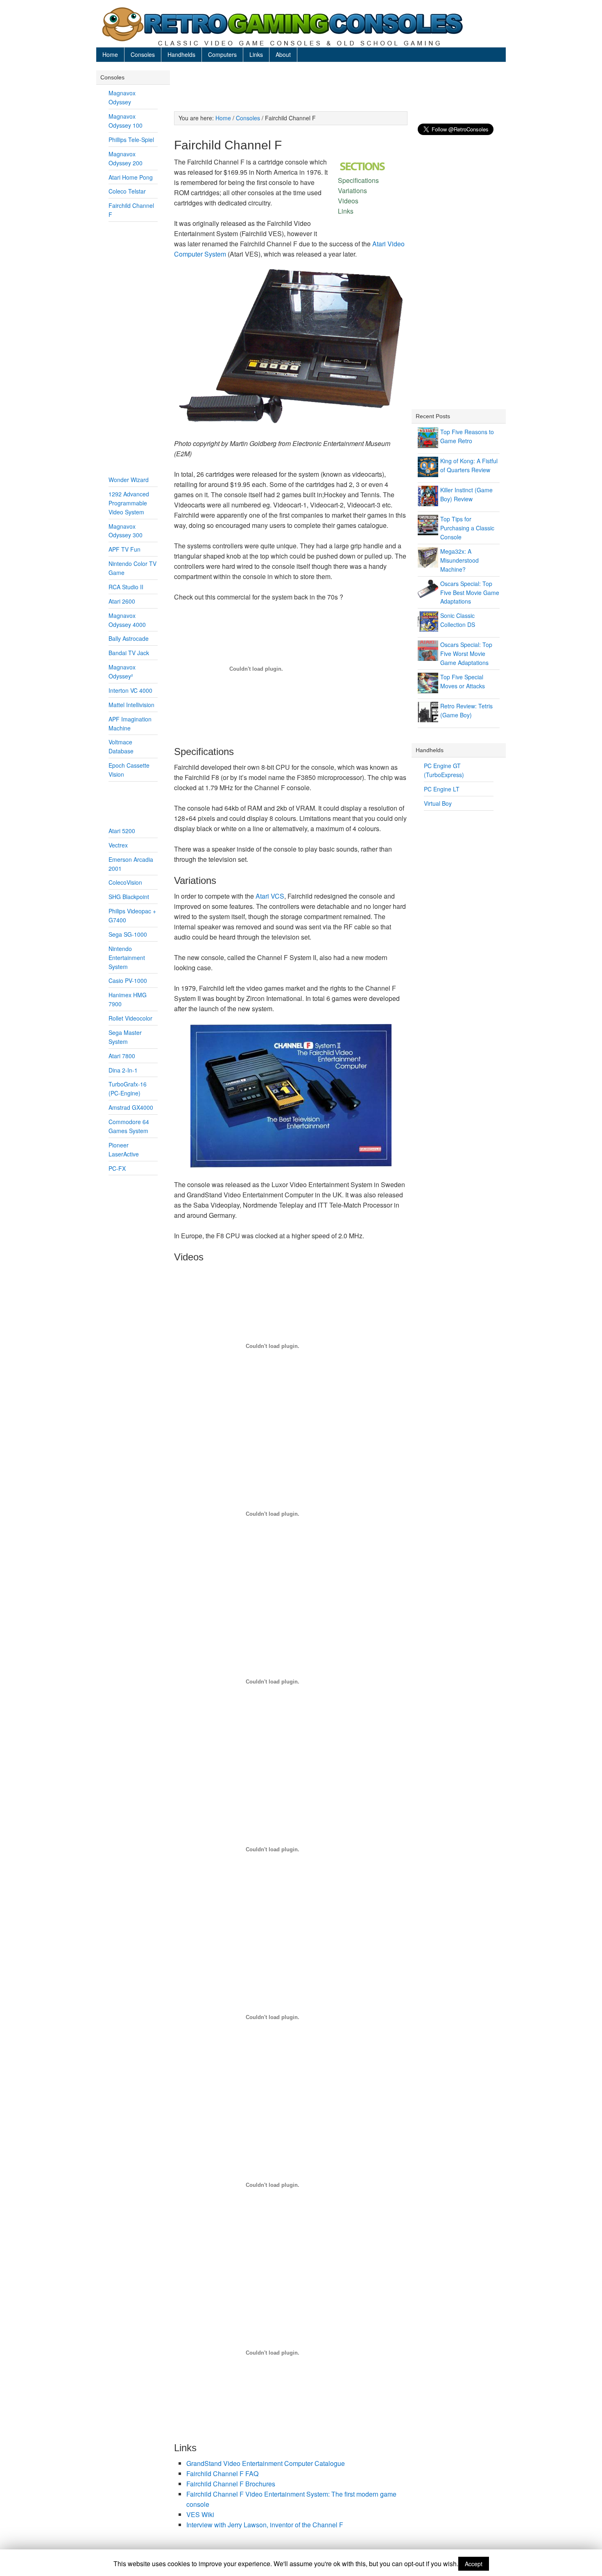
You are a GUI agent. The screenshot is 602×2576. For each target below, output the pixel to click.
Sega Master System (125, 1037)
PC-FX (117, 1168)
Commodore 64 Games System (129, 1126)
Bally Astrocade (129, 638)
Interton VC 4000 (130, 690)
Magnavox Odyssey (122, 97)
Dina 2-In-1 (123, 1070)
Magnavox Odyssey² (122, 672)
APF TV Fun (124, 549)
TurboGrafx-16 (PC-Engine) (128, 1089)
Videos (348, 201)
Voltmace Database (121, 746)
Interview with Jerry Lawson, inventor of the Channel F (265, 2525)
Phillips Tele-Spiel (131, 140)
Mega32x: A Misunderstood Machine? (459, 560)
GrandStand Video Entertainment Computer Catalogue (266, 2463)
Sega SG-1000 (128, 934)
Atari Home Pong (131, 177)
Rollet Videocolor (130, 1018)
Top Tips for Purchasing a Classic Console (467, 528)
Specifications (358, 180)
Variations (352, 190)
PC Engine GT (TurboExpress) (444, 770)
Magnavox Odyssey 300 (126, 531)
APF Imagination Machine (130, 723)
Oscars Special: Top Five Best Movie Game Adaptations (470, 593)
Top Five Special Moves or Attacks (463, 681)
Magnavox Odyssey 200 (126, 158)
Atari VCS (270, 896)
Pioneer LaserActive (124, 1149)
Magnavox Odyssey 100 (126, 121)
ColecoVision (125, 882)
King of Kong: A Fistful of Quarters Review (469, 465)
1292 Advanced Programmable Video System (129, 503)
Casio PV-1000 (128, 980)
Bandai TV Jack (129, 653)
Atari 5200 (122, 831)
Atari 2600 (122, 601)
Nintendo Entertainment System (127, 958)
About (283, 54)
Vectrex (118, 845)
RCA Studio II (126, 587)
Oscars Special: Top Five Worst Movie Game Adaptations (466, 654)
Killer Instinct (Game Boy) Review (466, 494)
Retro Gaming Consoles (301, 27)
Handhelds (181, 54)
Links (256, 54)
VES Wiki (200, 2514)
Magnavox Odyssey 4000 (127, 620)
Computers (222, 54)
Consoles (143, 54)
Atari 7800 (122, 1056)
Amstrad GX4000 (131, 1107)
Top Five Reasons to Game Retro (467, 436)
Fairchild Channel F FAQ (222, 2473)
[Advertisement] (338, 89)
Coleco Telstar (127, 191)
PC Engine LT (442, 789)
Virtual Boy (438, 803)
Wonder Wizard (129, 480)
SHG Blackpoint (129, 897)
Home (110, 54)
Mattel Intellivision (131, 705)
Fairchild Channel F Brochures (231, 2484)
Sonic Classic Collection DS (458, 620)
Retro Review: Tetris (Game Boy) (466, 710)
